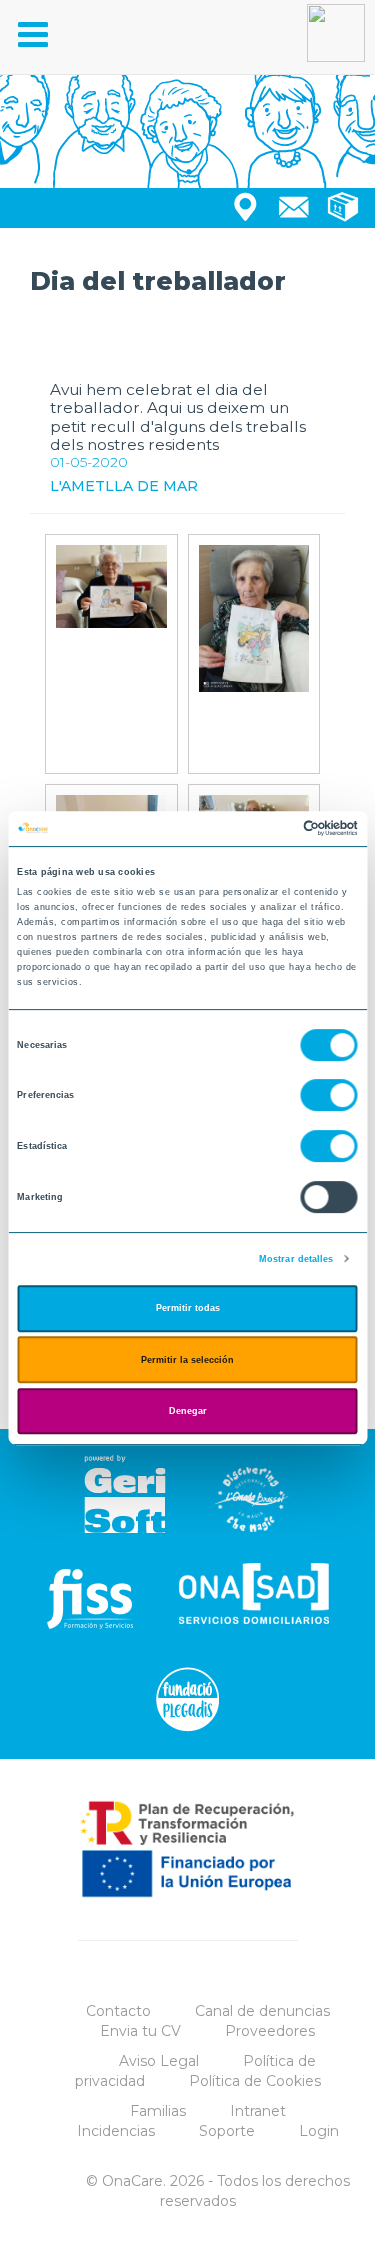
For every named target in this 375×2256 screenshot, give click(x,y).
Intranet (258, 2111)
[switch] (329, 1096)
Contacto (118, 2011)
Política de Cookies (255, 2081)
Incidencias (116, 2131)
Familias (158, 2111)
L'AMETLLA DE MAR (124, 486)
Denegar (188, 1411)
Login (319, 2131)
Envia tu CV (140, 2031)
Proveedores (270, 2031)
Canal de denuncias (262, 2011)
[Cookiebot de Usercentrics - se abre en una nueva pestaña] (271, 829)
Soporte (227, 2131)
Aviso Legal (159, 2061)
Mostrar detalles (296, 1259)
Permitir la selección (187, 1360)
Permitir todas (188, 1308)
